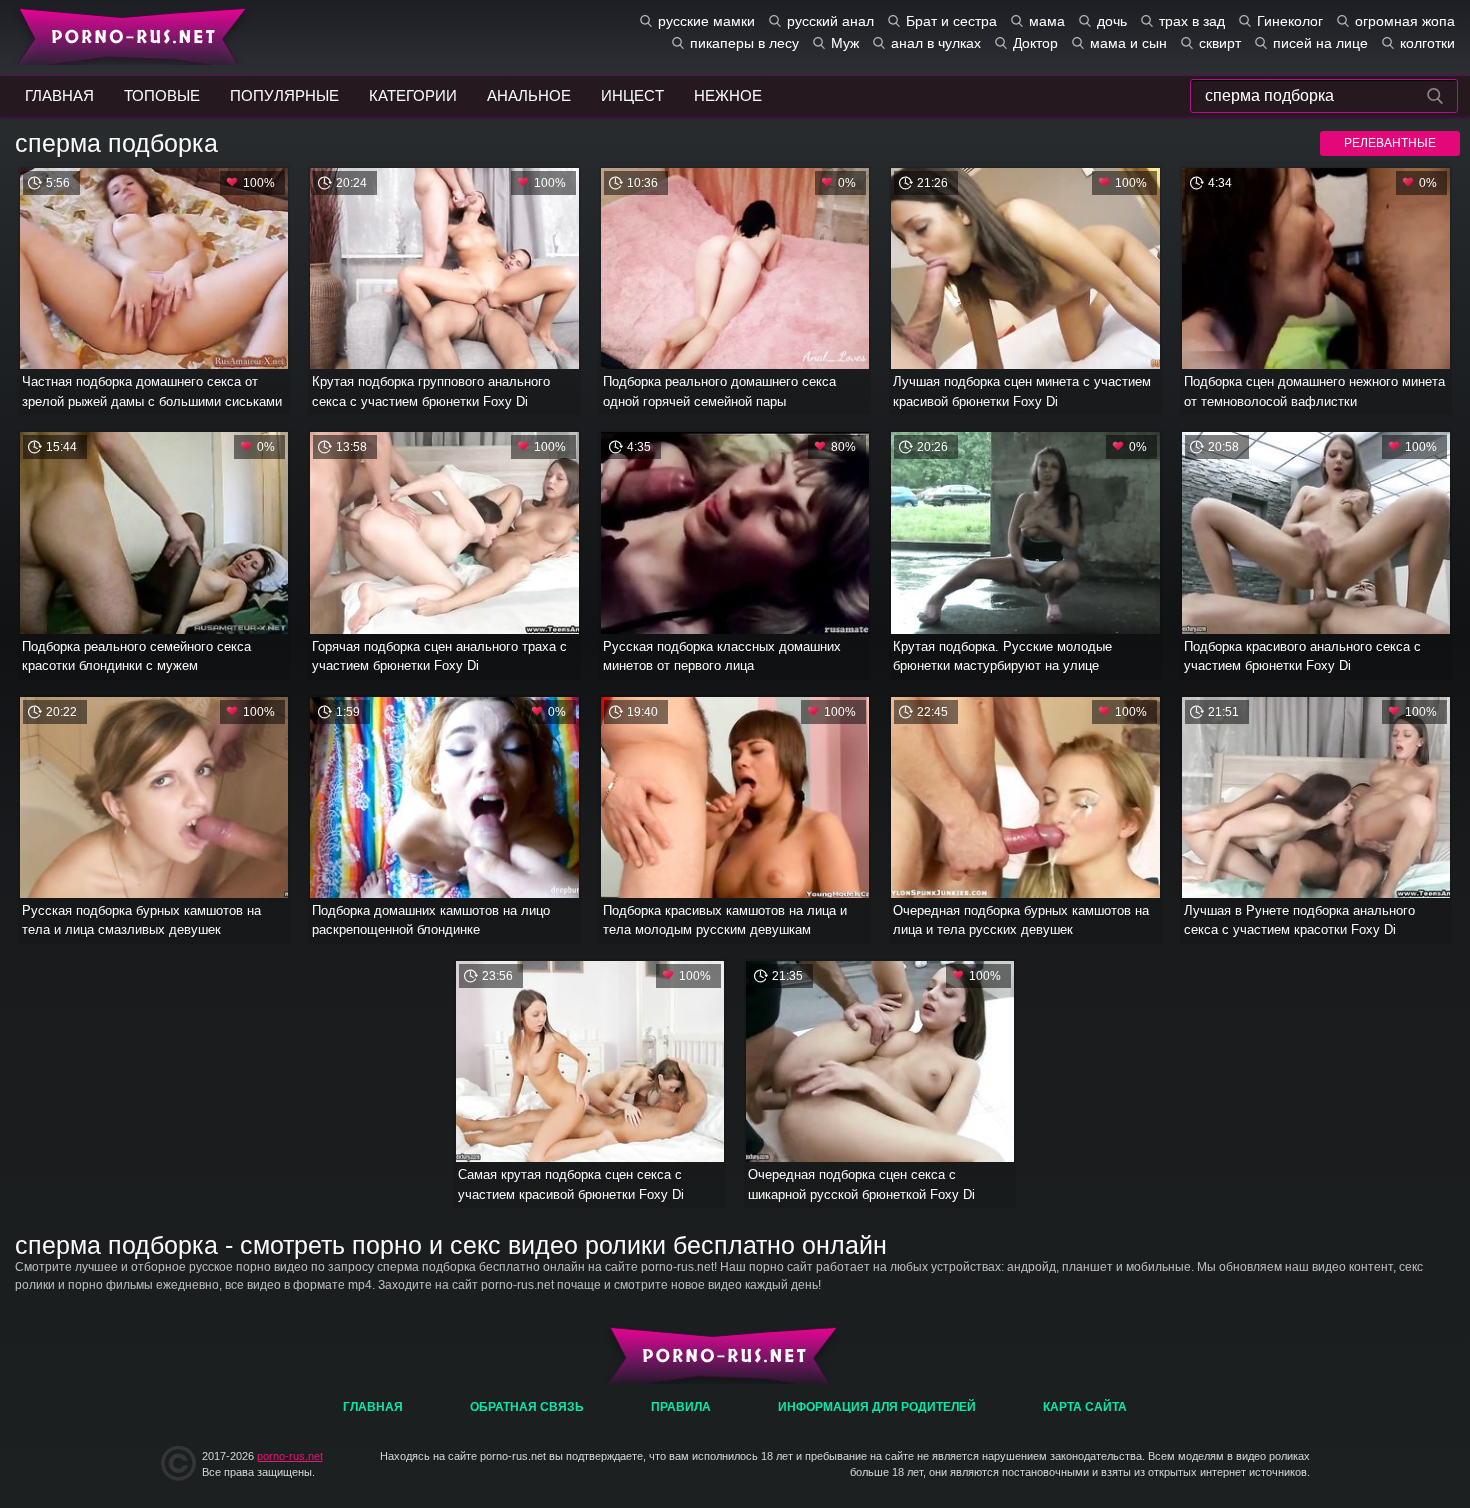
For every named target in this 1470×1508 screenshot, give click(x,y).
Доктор (1035, 43)
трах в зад (1192, 21)
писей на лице (1320, 43)
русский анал (830, 21)
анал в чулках (936, 43)
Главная (127, 35)
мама (1047, 21)
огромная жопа (1405, 21)
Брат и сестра (951, 21)
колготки (1427, 43)
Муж (845, 43)
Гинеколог (1290, 21)
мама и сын (1128, 43)
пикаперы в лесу (744, 43)
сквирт (1220, 43)
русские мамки (706, 21)
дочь (1112, 21)
